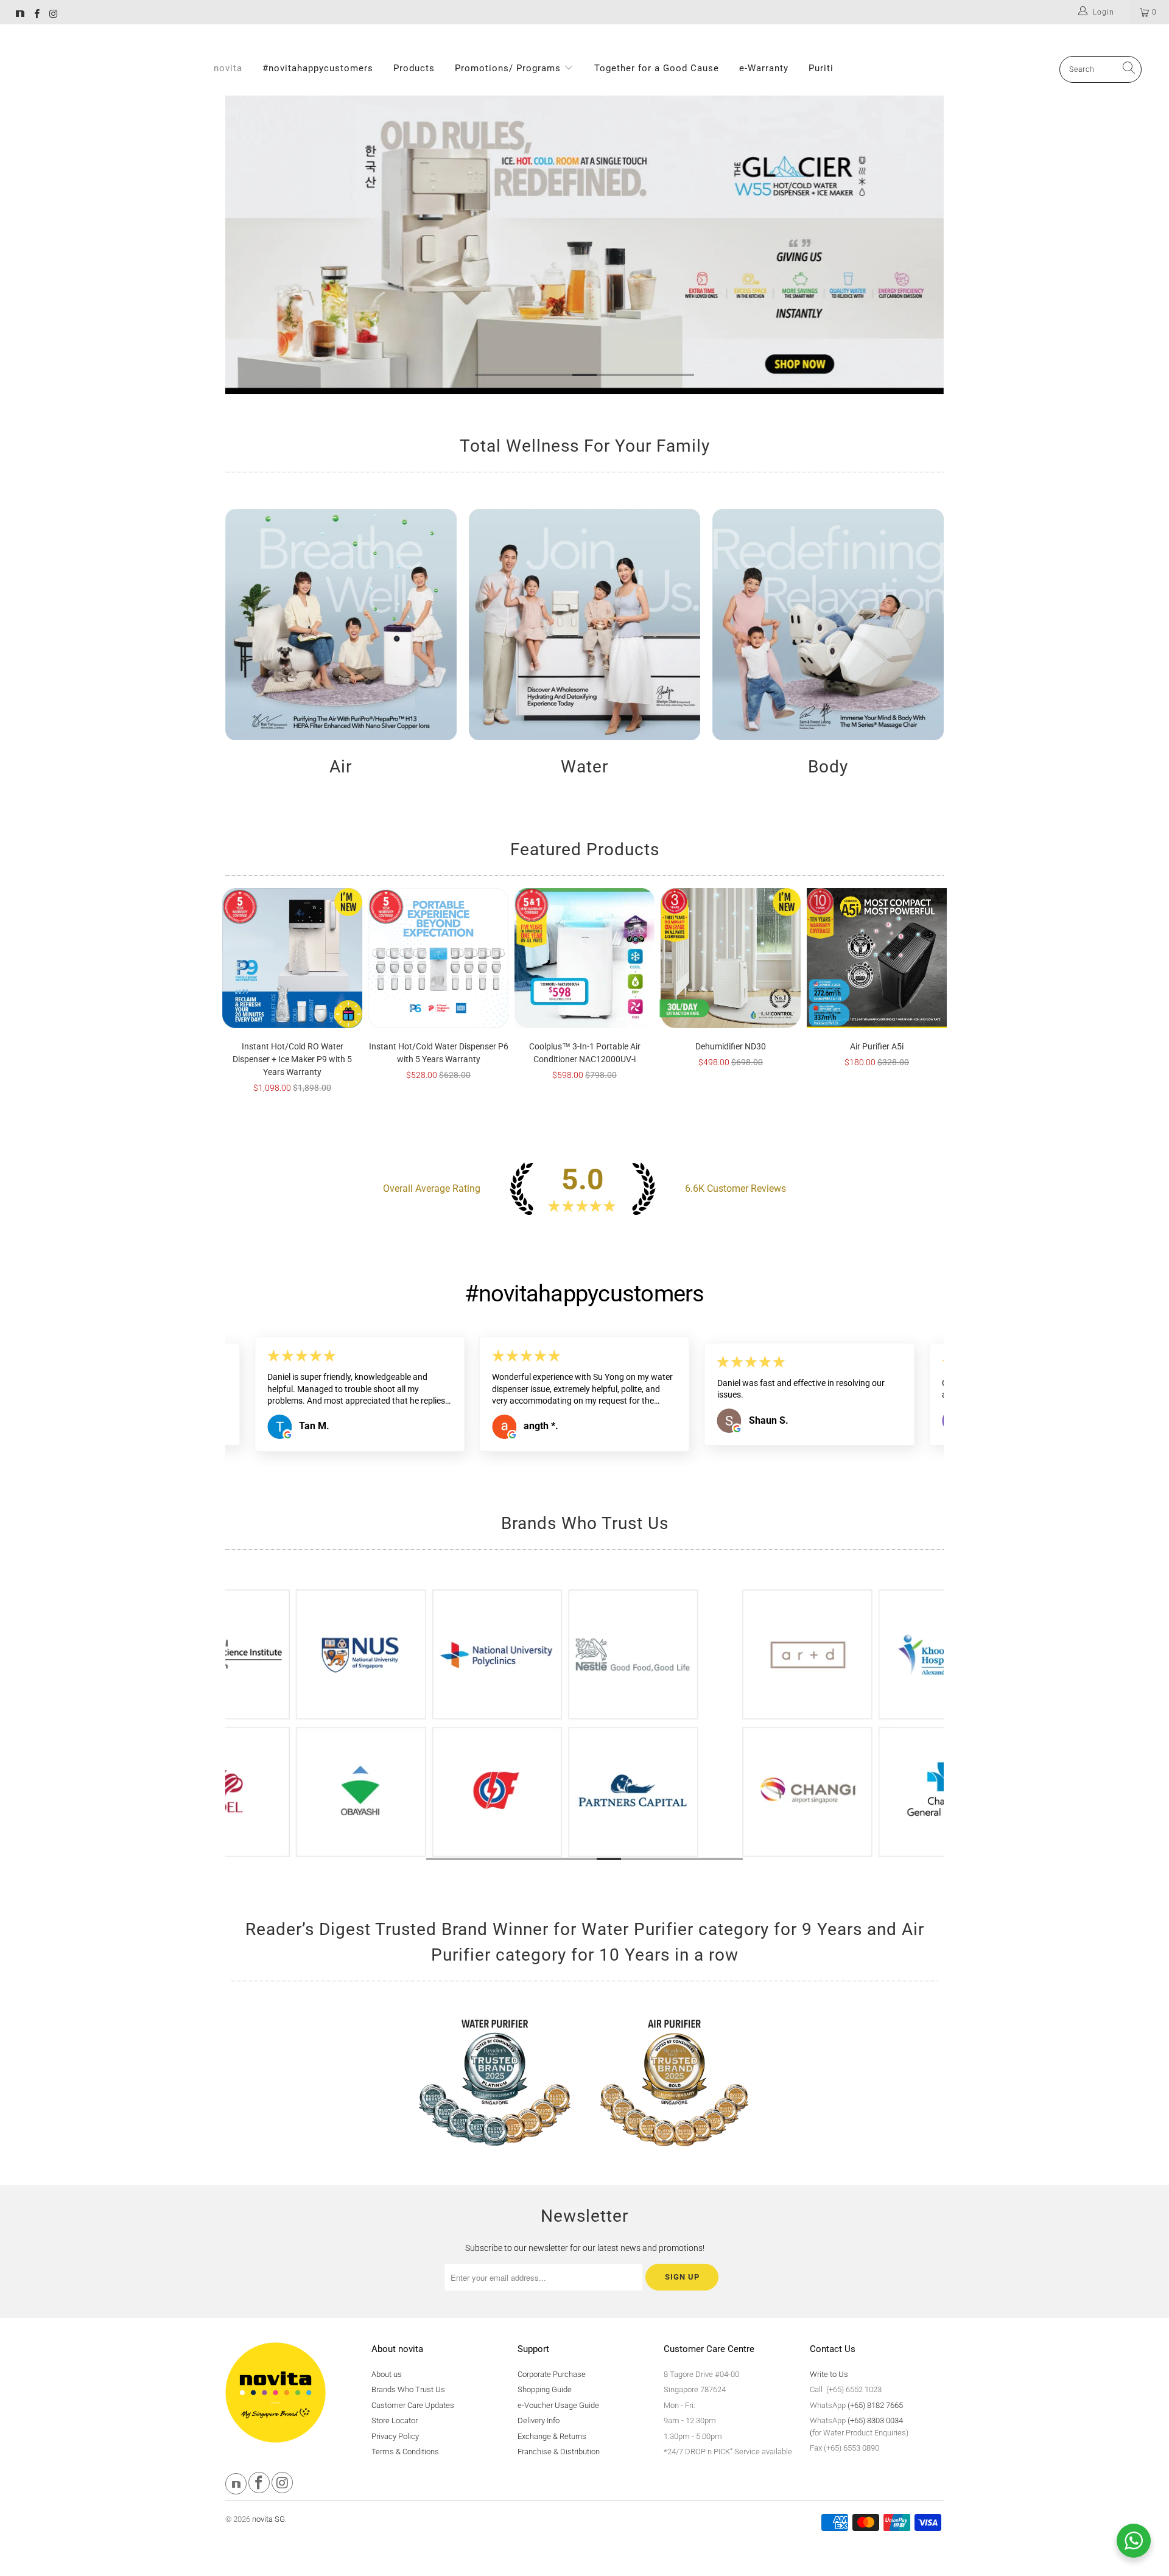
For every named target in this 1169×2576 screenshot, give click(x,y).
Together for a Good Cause (657, 68)
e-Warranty (764, 68)
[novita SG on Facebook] (36, 15)
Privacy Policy (395, 2436)
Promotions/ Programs (509, 68)
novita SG (269, 2519)
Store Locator (395, 2420)
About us (387, 2374)
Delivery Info (539, 2420)
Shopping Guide (545, 2389)
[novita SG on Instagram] (53, 15)
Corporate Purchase (552, 2374)
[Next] (926, 245)
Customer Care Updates (413, 2405)
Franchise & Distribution (559, 2452)
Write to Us (829, 2374)
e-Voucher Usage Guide (558, 2405)
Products (414, 68)
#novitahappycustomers (318, 68)
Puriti (821, 68)
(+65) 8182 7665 (875, 2405)
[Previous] (243, 245)
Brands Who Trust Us (408, 2389)
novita (228, 68)
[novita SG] (20, 15)
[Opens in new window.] (287, 1429)
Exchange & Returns (552, 2436)
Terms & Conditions (405, 2452)
